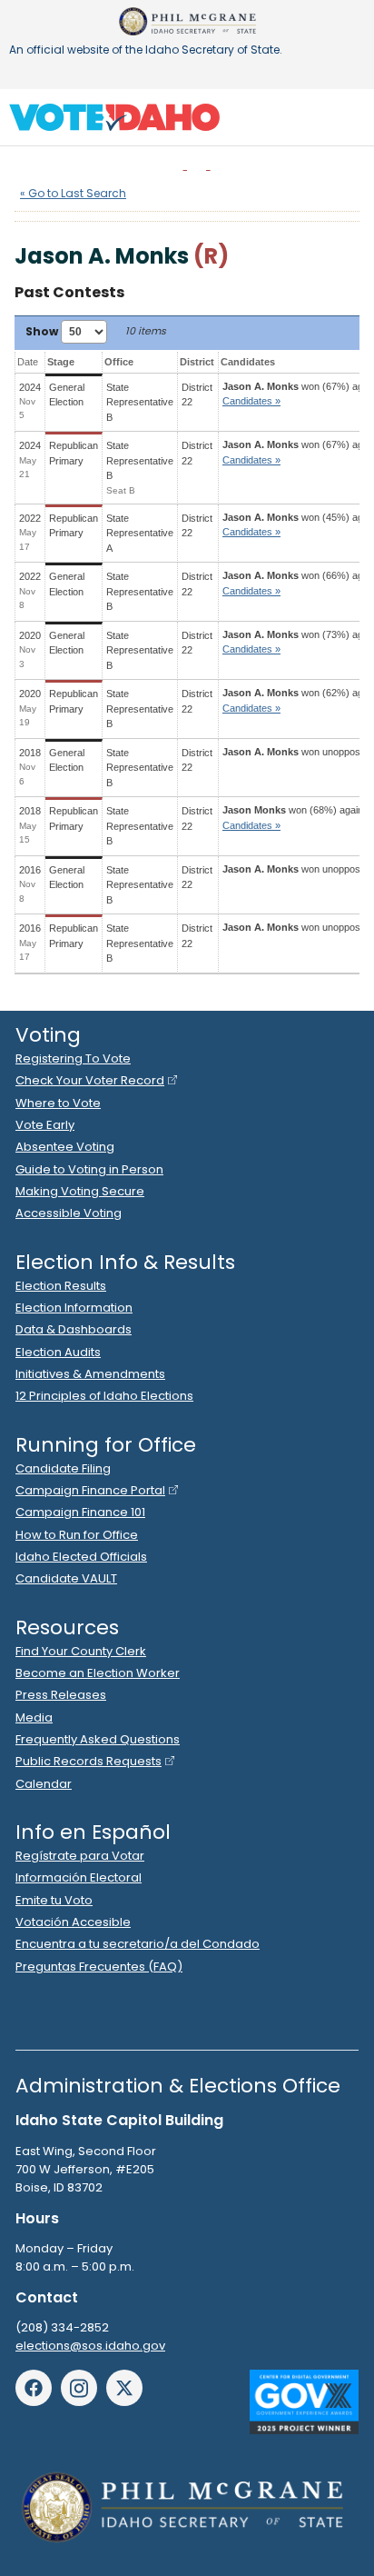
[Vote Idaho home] (114, 117)
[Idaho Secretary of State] (187, 21)
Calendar (44, 1784)
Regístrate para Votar (80, 1856)
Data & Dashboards (74, 1329)
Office (119, 362)
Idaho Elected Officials (81, 1557)
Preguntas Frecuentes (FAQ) (99, 1967)
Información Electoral (79, 1877)
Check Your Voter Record (90, 1080)
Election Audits (58, 1352)
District (197, 362)
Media (34, 1717)
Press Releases (61, 1695)
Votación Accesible (73, 1922)
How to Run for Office (77, 1535)
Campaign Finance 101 (80, 1512)
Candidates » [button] (251, 401)
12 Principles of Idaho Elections (104, 1396)
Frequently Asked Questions (98, 1739)
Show (43, 331)
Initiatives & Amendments (90, 1374)
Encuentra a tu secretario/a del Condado (138, 1944)
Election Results (61, 1286)
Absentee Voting (65, 1147)
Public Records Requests (89, 1761)
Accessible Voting (69, 1213)
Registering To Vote (73, 1058)
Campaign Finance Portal (90, 1490)
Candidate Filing (63, 1468)
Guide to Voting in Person (89, 1169)
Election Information (74, 1308)
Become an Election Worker (98, 1673)
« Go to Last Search (73, 193)
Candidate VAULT (66, 1578)
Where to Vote (58, 1103)
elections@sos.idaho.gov (90, 2346)
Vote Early (45, 1125)
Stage (61, 362)
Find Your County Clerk (81, 1651)
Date (28, 362)
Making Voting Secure (80, 1191)
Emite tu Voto (54, 1900)
